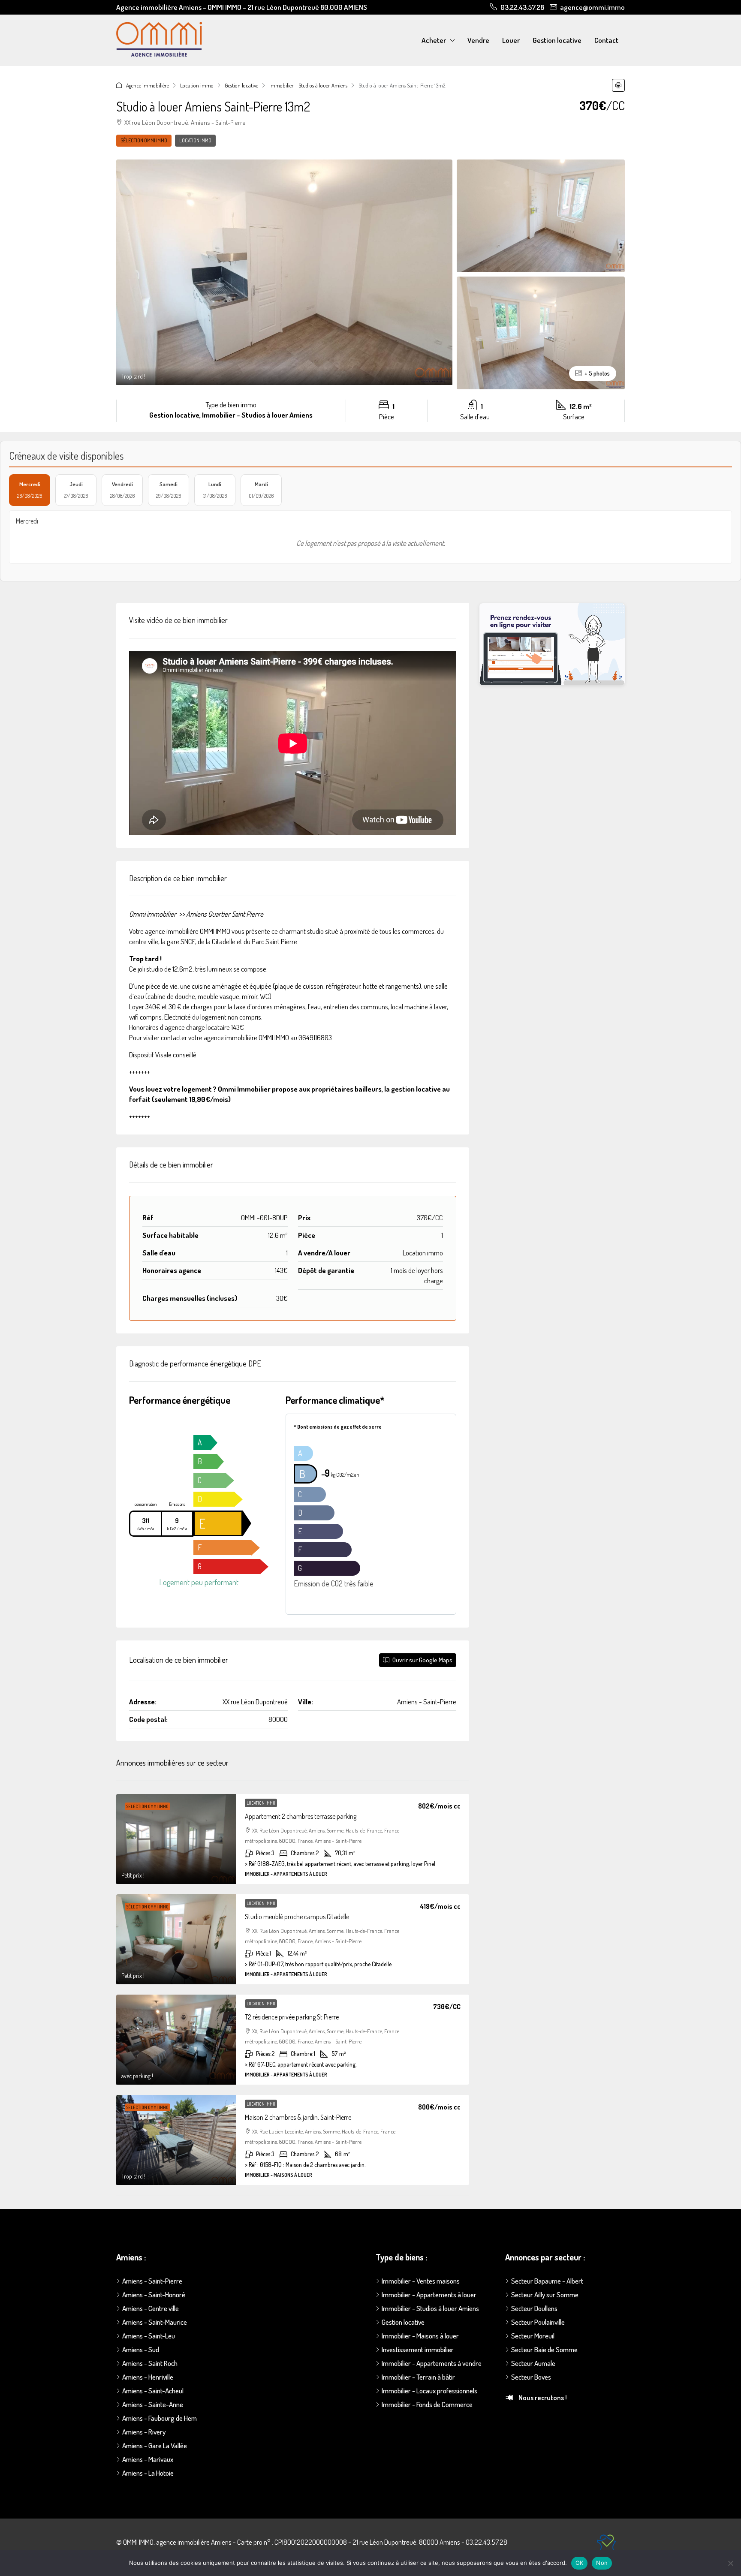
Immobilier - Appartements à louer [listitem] (429, 2295)
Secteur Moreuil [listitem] (533, 2336)
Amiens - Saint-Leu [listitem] (149, 2336)
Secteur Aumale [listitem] (533, 2363)
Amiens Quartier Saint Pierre (225, 914)
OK (580, 2563)
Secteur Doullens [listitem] (534, 2308)
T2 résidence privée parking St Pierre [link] (292, 2017)
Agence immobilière (148, 85)
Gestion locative (557, 40)
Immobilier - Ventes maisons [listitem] (421, 2281)
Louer (511, 40)
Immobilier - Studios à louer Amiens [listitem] (430, 2308)
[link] (176, 1839)
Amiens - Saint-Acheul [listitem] (153, 2391)
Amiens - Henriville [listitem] (148, 2377)
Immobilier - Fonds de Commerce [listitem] (427, 2404)
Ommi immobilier (153, 914)
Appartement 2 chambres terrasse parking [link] (301, 1816)
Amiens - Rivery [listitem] (144, 2432)
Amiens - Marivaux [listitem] (148, 2459)
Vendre (478, 40)
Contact (606, 40)
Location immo (197, 85)
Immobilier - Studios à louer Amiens (308, 85)
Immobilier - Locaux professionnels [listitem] (429, 2391)
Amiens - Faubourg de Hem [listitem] (160, 2418)
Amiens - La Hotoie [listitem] (148, 2473)
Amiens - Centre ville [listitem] (151, 2308)
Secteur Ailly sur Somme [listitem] (545, 2295)
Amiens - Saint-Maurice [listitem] (155, 2322)
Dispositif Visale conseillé (163, 1055)
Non (602, 2563)
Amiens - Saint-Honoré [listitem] (154, 2295)
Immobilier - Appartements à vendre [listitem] (432, 2363)
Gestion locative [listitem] (403, 2322)
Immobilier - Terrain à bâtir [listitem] (418, 2377)
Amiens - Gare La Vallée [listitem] (155, 2445)
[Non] (730, 2563)
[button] (618, 85)
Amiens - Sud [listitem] (141, 2349)
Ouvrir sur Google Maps (422, 1660)
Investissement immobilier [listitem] (418, 2349)
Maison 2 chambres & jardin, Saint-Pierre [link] (298, 2117)
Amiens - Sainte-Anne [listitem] (153, 2404)
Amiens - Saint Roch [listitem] (150, 2363)
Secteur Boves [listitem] (531, 2377)
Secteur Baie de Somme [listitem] (544, 2349)
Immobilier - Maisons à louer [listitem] (420, 2336)
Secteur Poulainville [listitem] (538, 2322)
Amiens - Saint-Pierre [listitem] (152, 2281)
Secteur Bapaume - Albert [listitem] (547, 2281)
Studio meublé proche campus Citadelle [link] (297, 1917)
